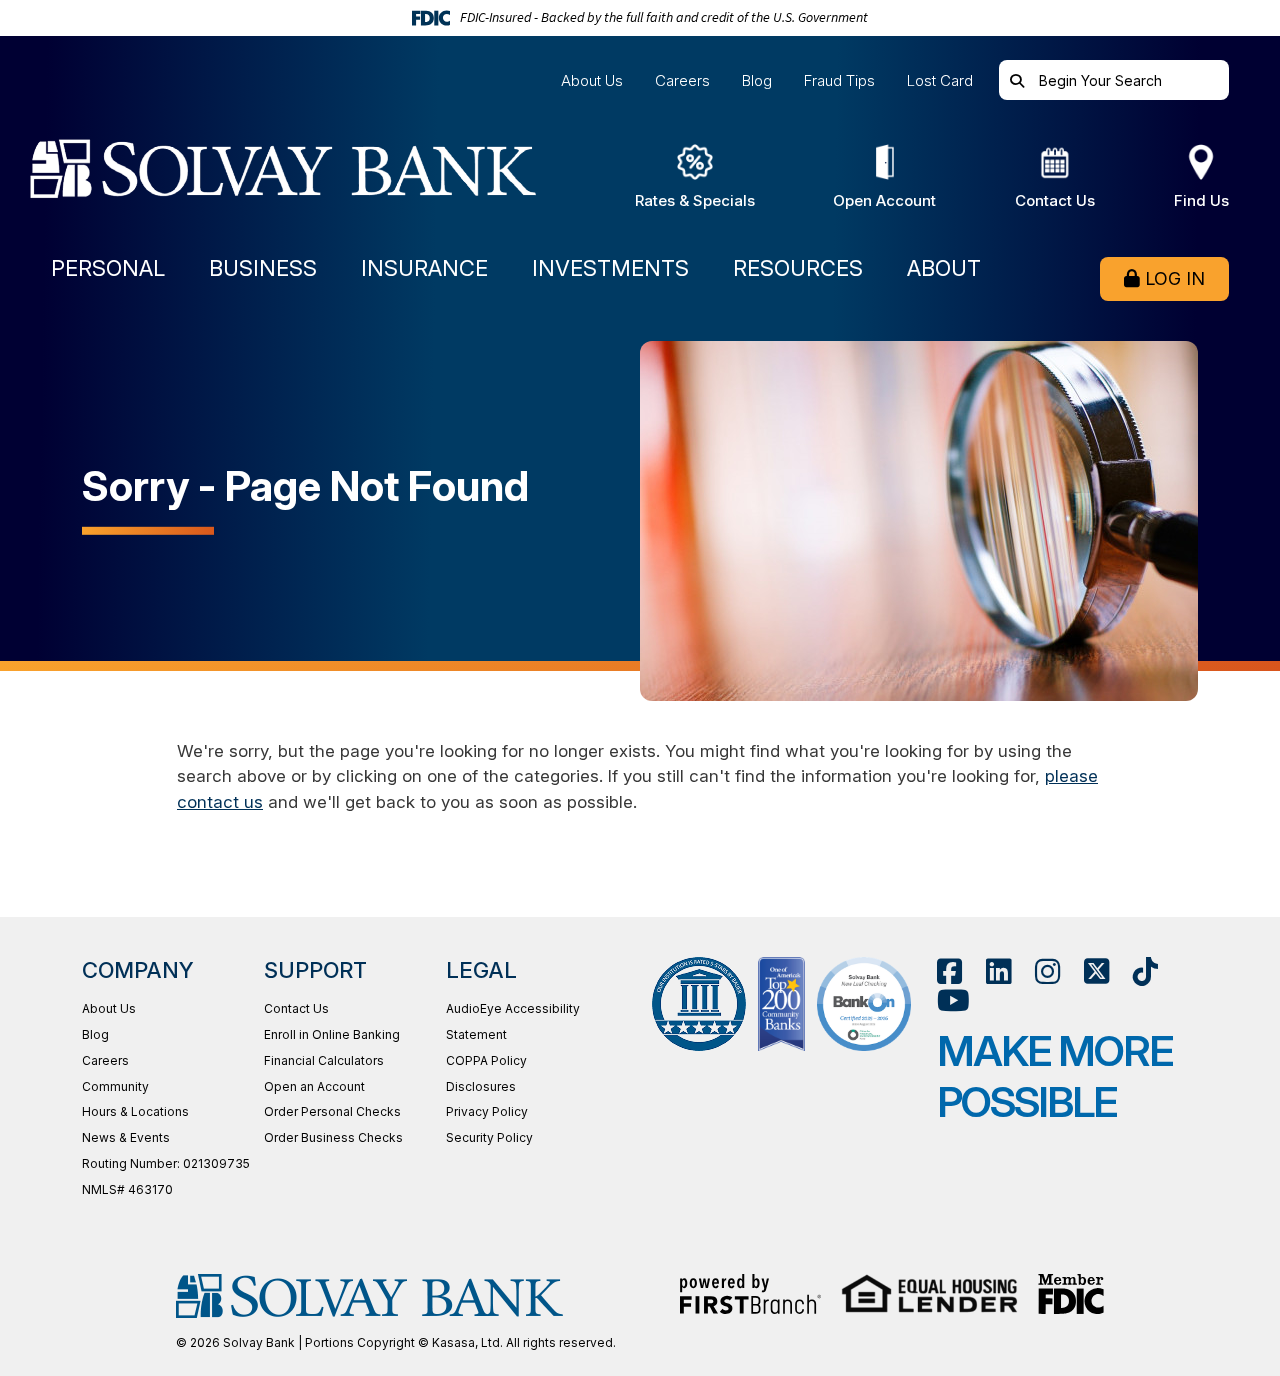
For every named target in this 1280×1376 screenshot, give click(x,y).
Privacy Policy (487, 1111)
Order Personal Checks (332, 1111)
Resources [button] (798, 269)
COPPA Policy (486, 1060)
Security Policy (489, 1137)
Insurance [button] (424, 269)
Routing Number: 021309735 (166, 1163)
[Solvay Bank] (303, 177)
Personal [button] (108, 269)
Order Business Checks (333, 1137)
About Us (592, 80)
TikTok (1145, 971)
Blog (757, 80)
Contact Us (296, 1008)
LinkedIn (998, 971)
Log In (1175, 278)
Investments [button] (610, 269)
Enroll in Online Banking (332, 1034)
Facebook (949, 971)
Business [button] (263, 269)
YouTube (953, 1000)
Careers (682, 80)
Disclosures (481, 1086)
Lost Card (940, 80)
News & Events (126, 1137)
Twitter (1096, 971)
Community (115, 1086)
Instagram (1047, 971)
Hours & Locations (135, 1111)
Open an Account (314, 1086)
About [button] (944, 269)
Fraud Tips (839, 80)
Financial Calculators (324, 1060)
